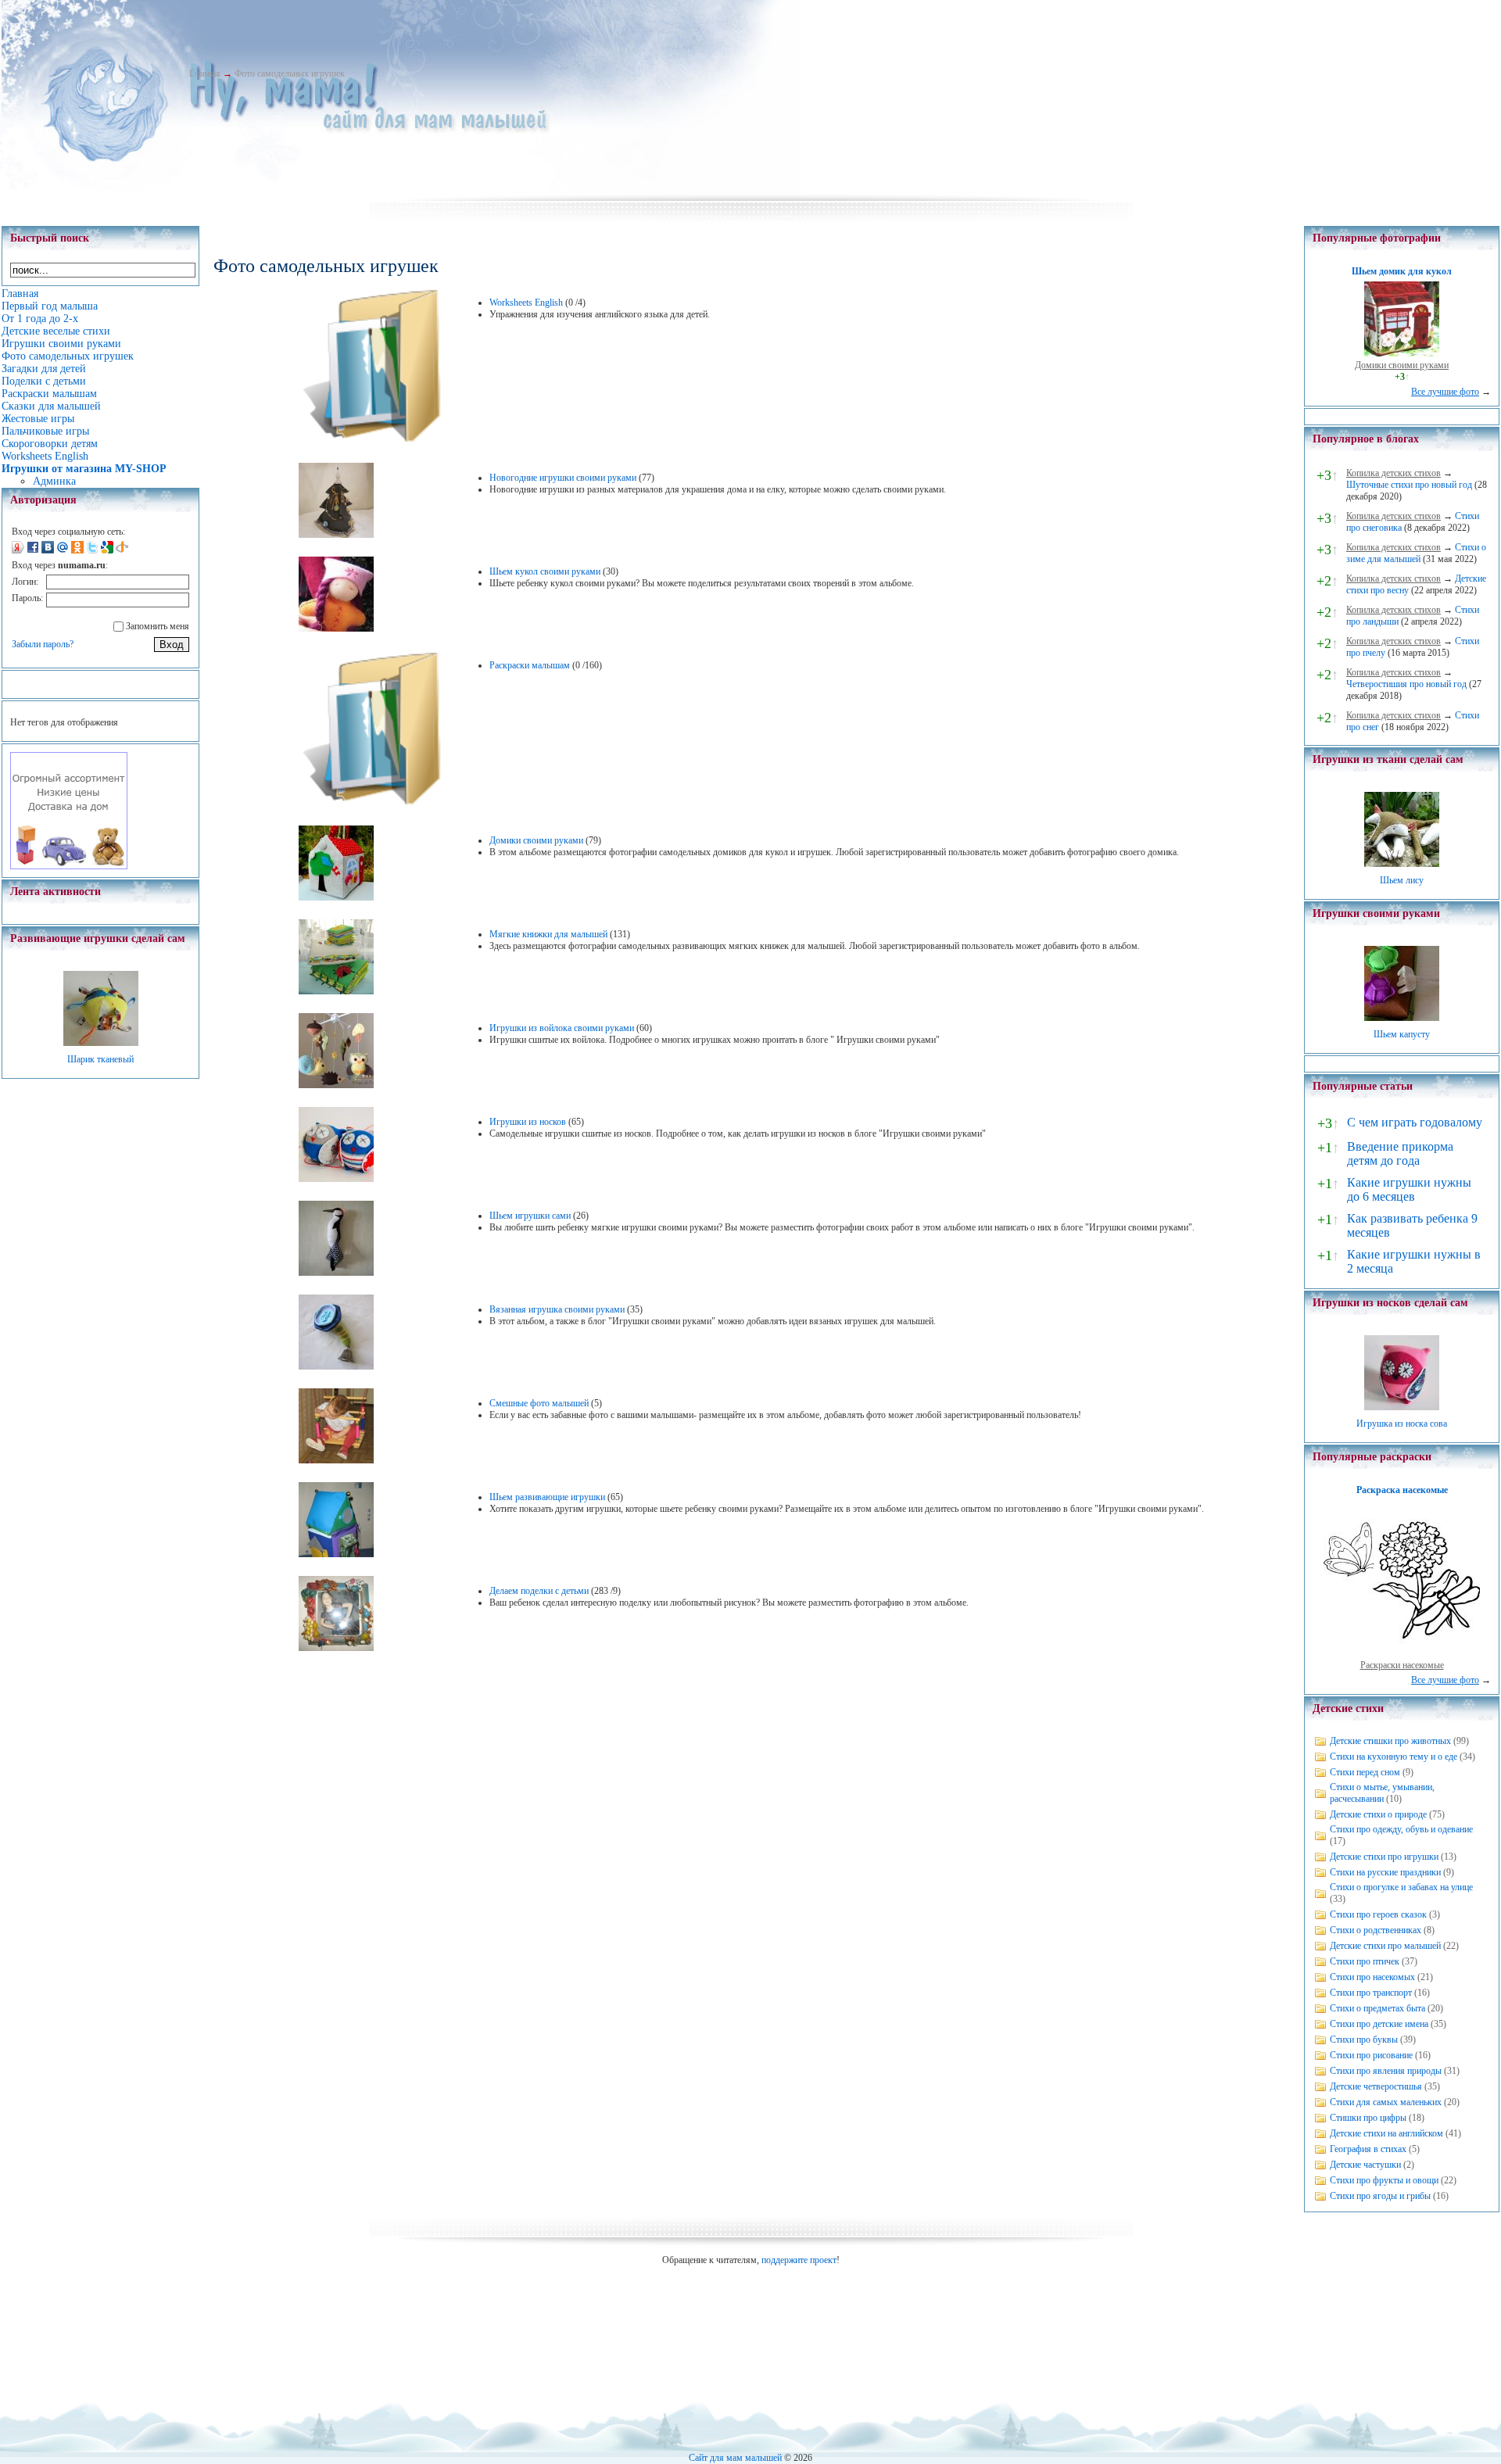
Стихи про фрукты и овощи (1384, 2180)
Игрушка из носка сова (1402, 1424)
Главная (205, 73)
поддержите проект (799, 2260)
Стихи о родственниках (1376, 1930)
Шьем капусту (1402, 1034)
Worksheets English (526, 303)
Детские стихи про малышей (1385, 1946)
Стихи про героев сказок (1378, 1914)
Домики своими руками (536, 840)
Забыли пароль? (43, 644)
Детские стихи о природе (1378, 1814)
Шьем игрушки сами (530, 1216)
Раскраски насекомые (1402, 1665)
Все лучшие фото (1445, 392)
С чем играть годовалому (1415, 1122)
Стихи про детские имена (1379, 2024)
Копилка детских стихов (1394, 473)
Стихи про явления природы (1386, 2071)
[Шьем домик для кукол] (1402, 353)
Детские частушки (1365, 2165)
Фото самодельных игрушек (290, 73)
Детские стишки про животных (1390, 1741)
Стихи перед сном (1365, 1772)
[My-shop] (69, 866)
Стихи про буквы (1364, 2040)
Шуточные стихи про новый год (1409, 485)
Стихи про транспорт (1371, 1993)
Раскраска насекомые (1402, 1490)
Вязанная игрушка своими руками (557, 1309)
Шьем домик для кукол (1402, 271)
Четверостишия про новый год (1406, 684)
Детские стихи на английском (1386, 2133)
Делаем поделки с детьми (539, 1591)
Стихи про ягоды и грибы (1380, 2196)
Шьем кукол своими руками (545, 571)
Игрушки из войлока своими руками (562, 1028)
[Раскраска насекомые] (1402, 1653)
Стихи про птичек (1365, 1961)
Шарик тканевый (100, 1059)
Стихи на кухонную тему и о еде (1394, 1757)
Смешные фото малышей (539, 1403)
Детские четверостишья (1376, 2086)
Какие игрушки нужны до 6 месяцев (1409, 1189)
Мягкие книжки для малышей (548, 934)
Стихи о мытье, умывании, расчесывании (1382, 1793)
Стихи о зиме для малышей (1416, 553)
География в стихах (1368, 2149)
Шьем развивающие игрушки (547, 1497)
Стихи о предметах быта (1377, 2008)
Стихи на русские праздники (1385, 1872)
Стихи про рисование (1371, 2055)
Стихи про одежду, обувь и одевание (1401, 1829)
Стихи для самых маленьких (1386, 2102)
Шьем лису (1402, 880)
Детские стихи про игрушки (1384, 1857)
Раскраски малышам (530, 665)
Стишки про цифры (1368, 2118)
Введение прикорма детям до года (1400, 1153)
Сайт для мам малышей (735, 2458)
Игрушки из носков (528, 1122)
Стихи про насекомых (1372, 1977)
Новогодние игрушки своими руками (563, 478)
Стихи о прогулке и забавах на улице (1401, 1887)
